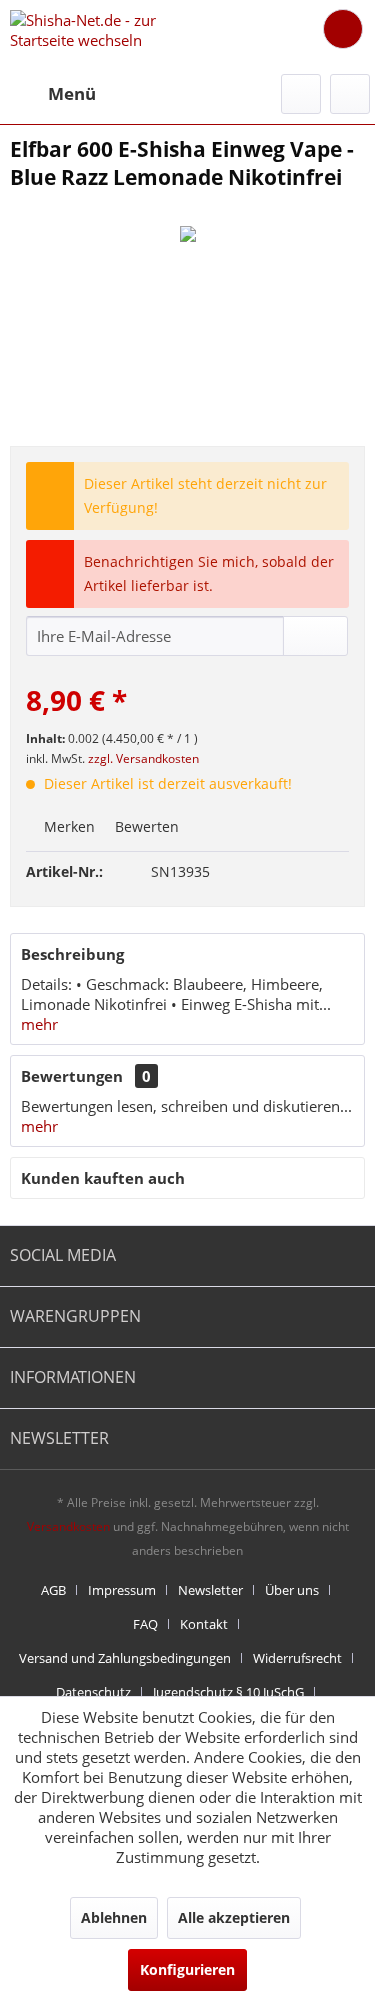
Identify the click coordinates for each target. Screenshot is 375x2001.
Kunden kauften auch (103, 1178)
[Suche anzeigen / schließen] (301, 94)
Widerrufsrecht (297, 1658)
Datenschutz (93, 1692)
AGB (53, 1590)
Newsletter (210, 1590)
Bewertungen (72, 1076)
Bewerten (145, 826)
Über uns (292, 1590)
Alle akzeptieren (234, 1917)
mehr (39, 1024)
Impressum (122, 1590)
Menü (72, 93)
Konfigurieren (187, 1969)
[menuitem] (53, 94)
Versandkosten (68, 1526)
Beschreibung (72, 954)
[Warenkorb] (343, 29)
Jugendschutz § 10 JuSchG (228, 1692)
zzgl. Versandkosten (143, 758)
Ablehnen (114, 1917)
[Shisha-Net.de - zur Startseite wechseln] (99, 32)
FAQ (145, 1624)
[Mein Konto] (350, 94)
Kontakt (204, 1624)
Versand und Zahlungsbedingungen (125, 1658)
